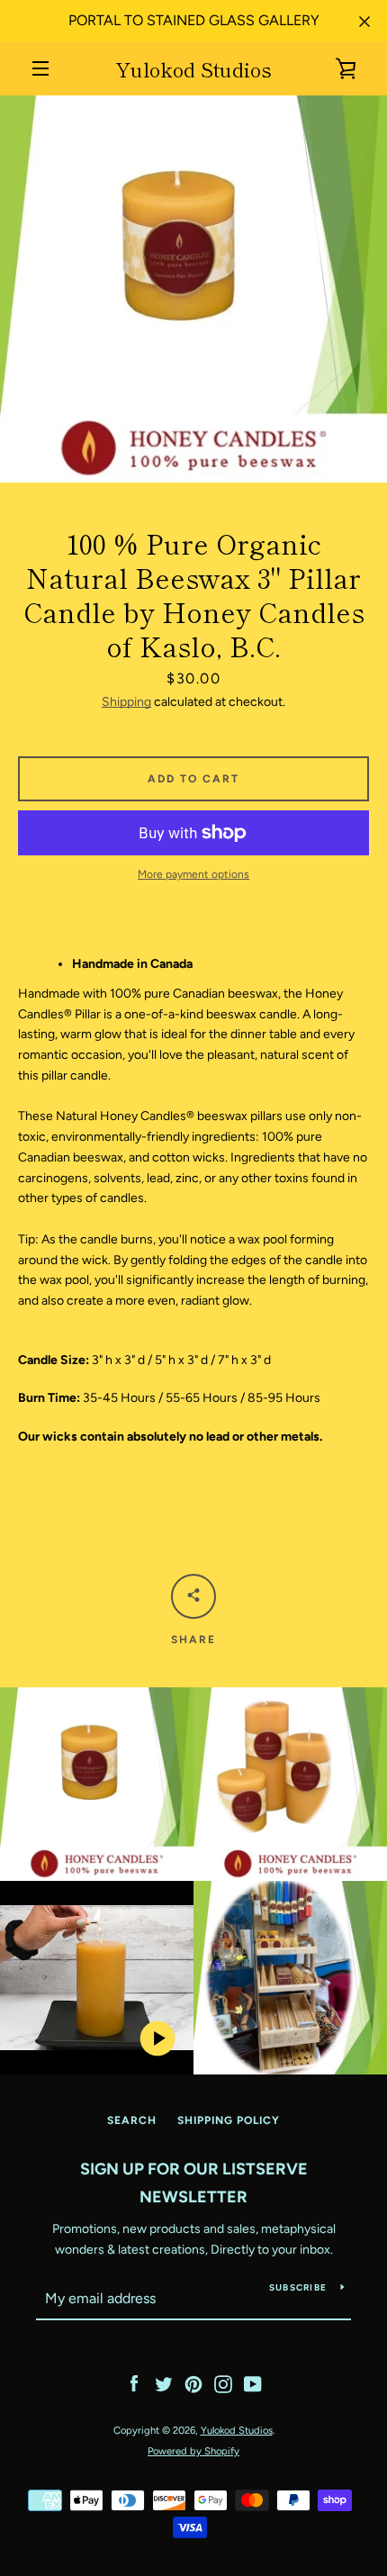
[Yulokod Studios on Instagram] (223, 2384)
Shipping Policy (229, 2120)
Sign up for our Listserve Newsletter (194, 2183)
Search (132, 2120)
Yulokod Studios (193, 68)
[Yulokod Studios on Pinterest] (193, 2384)
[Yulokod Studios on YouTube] (253, 2384)
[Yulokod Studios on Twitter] (164, 2384)
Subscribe (298, 2287)
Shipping (126, 702)
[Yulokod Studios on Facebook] (134, 2384)
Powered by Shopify (193, 2451)
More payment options (193, 874)
